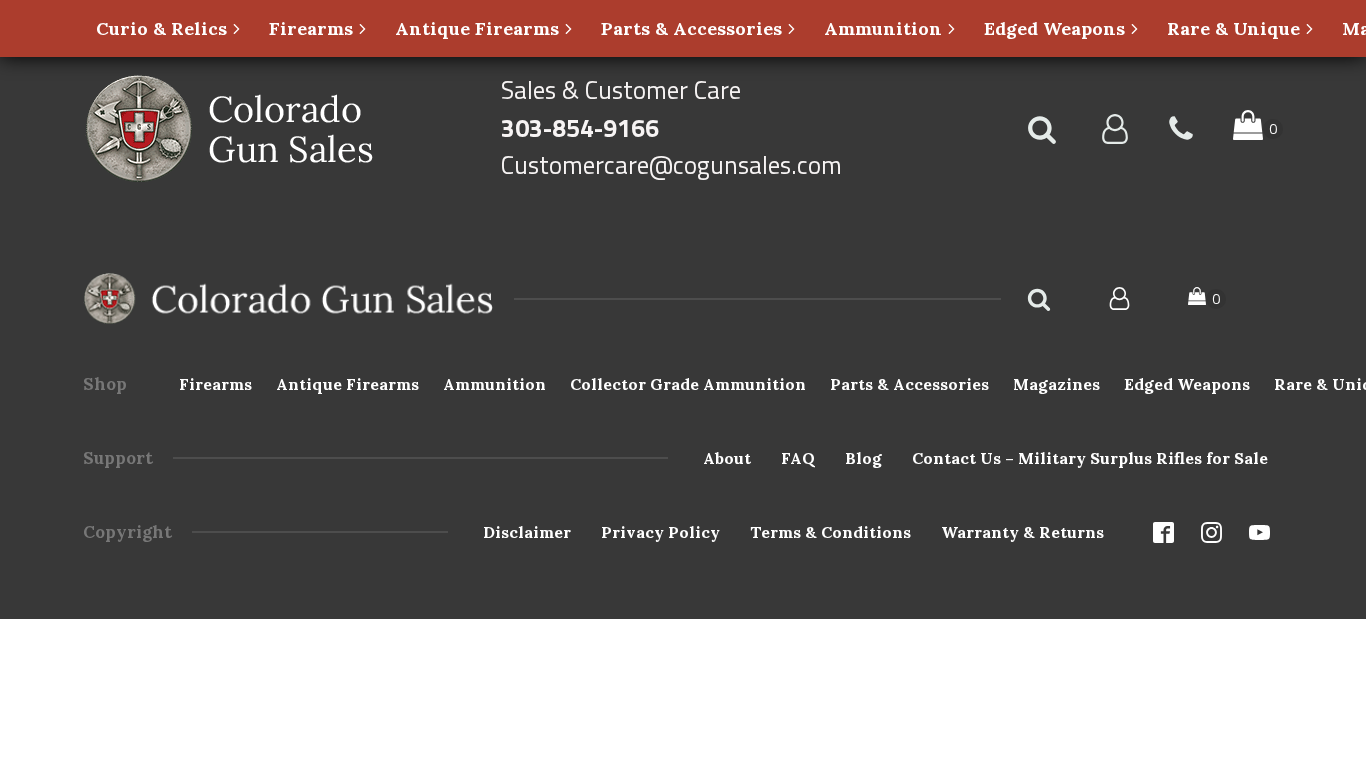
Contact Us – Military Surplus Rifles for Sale (1090, 458)
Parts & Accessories (909, 384)
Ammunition (494, 384)
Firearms (215, 384)
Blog (863, 458)
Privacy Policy (660, 532)
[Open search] (1042, 129)
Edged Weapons (1187, 384)
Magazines (1056, 384)
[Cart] (1207, 298)
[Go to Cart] (1258, 128)
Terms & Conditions (830, 532)
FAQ (798, 458)
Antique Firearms (347, 384)
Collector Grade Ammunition (688, 384)
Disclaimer (527, 532)
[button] (169, 28)
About (727, 458)
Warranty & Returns (1022, 532)
